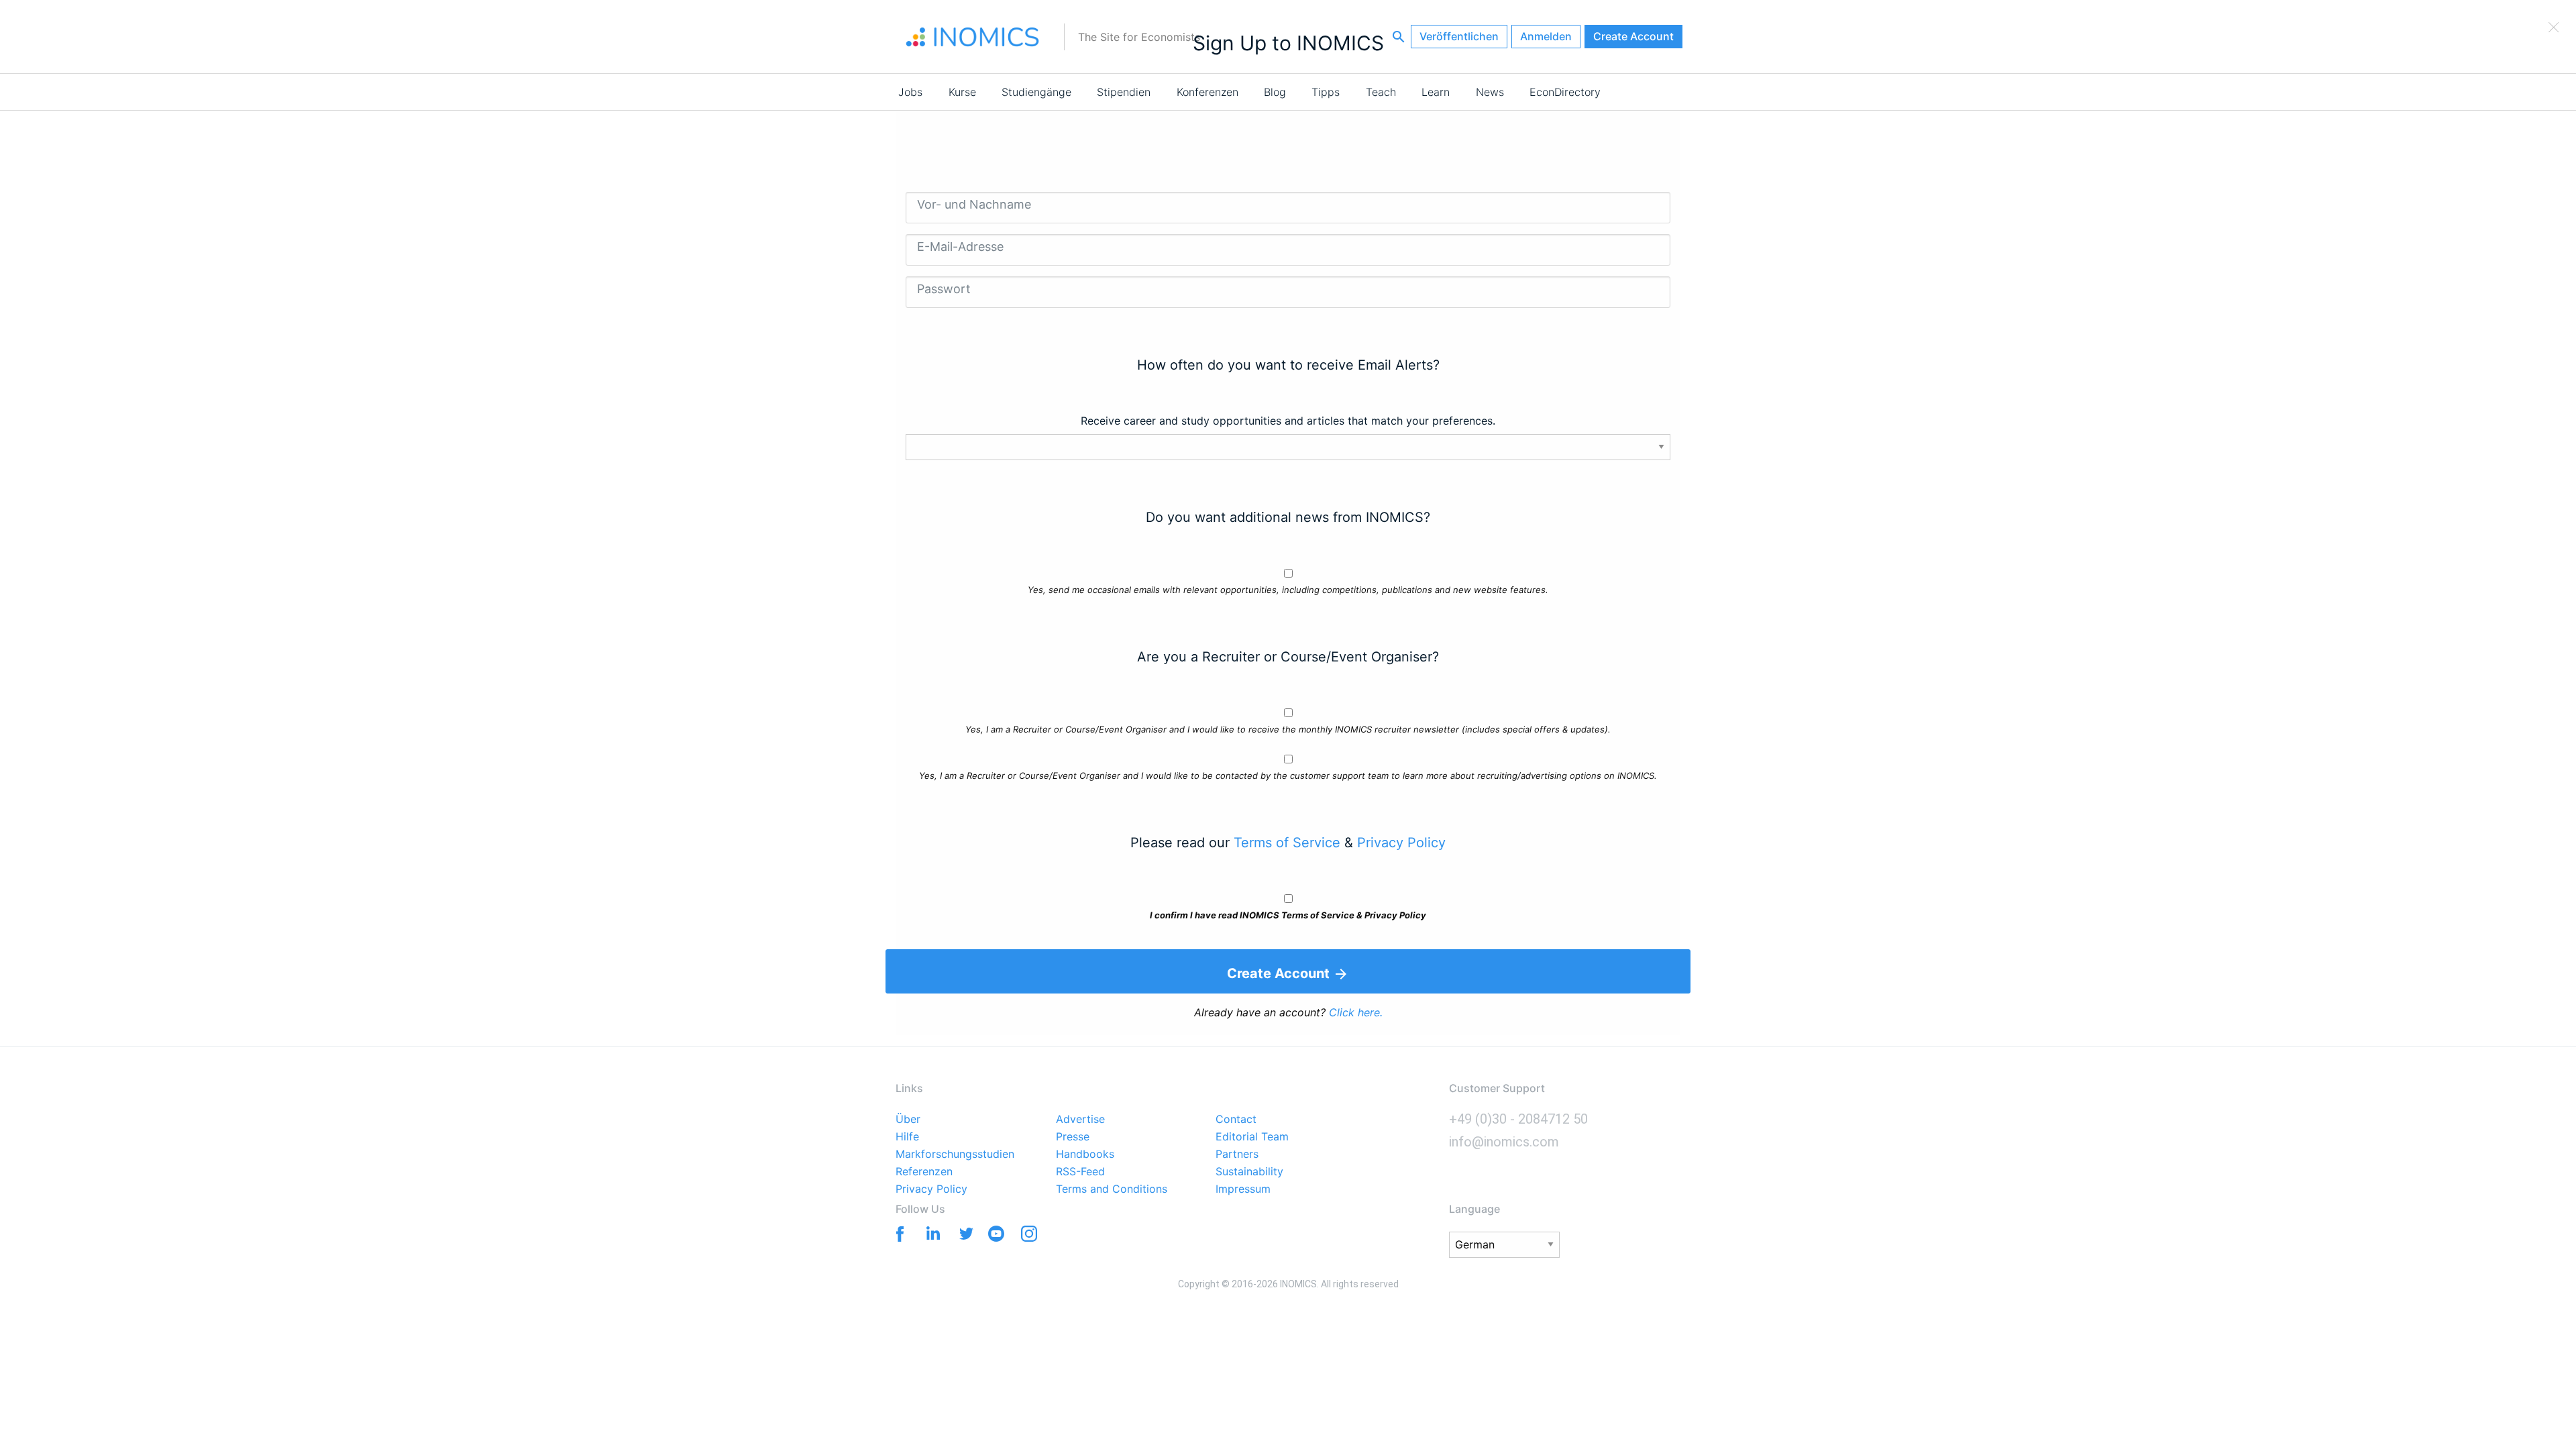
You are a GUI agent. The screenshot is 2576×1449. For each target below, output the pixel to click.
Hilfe (907, 1137)
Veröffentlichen (1459, 36)
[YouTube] (996, 1236)
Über (908, 1120)
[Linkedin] (930, 1233)
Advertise (1080, 1120)
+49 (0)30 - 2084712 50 (1518, 1119)
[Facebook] (897, 1233)
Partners (1237, 1155)
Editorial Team (1252, 1137)
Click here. (1356, 1012)
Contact (1236, 1120)
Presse (1073, 1137)
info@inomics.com (1504, 1142)
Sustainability (1249, 1172)
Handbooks (1085, 1155)
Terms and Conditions (1112, 1189)
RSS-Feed (1080, 1172)
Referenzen (924, 1172)
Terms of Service (1287, 843)
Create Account (1633, 36)
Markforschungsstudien (955, 1155)
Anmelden (1546, 36)
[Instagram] (1029, 1236)
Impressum (1243, 1189)
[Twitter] (963, 1233)
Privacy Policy (1401, 843)
